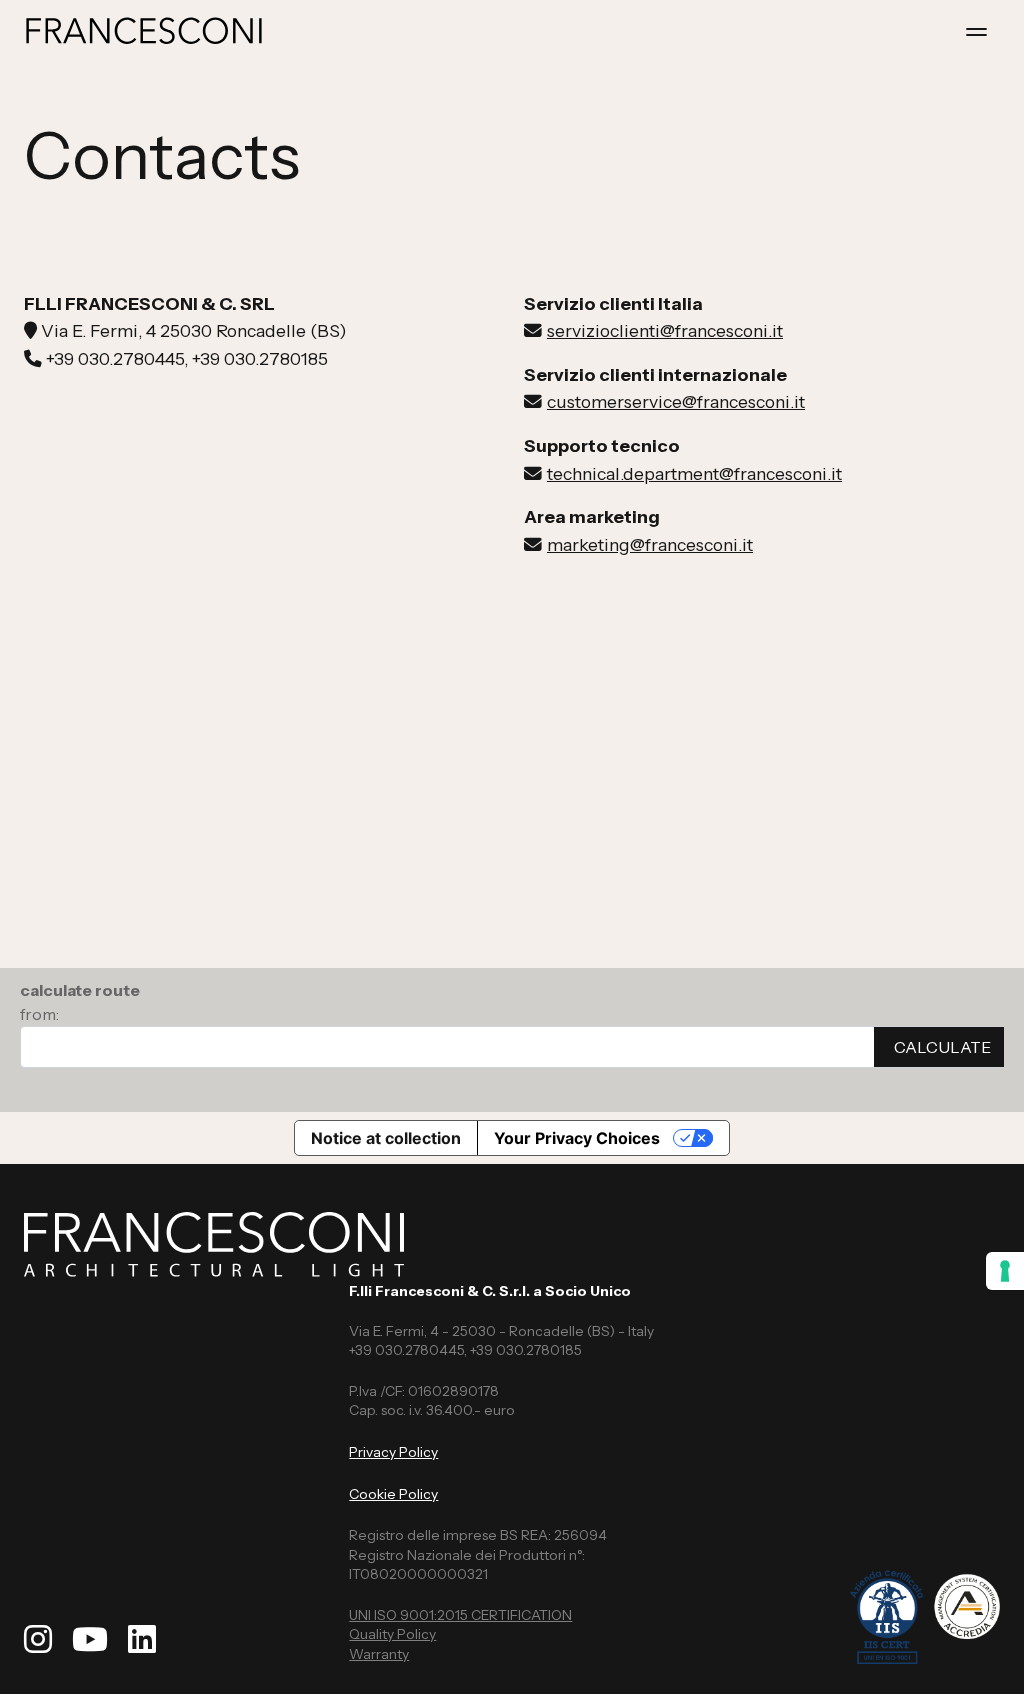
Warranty (379, 1654)
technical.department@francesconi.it (694, 473)
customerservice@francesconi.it (676, 401)
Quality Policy (392, 1634)
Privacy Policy (393, 1452)
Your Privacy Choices (577, 1138)
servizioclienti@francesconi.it (665, 330)
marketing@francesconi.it (650, 544)
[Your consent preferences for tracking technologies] (1005, 1271)
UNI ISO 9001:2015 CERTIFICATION (460, 1615)
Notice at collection (386, 1138)
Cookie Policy (393, 1494)
